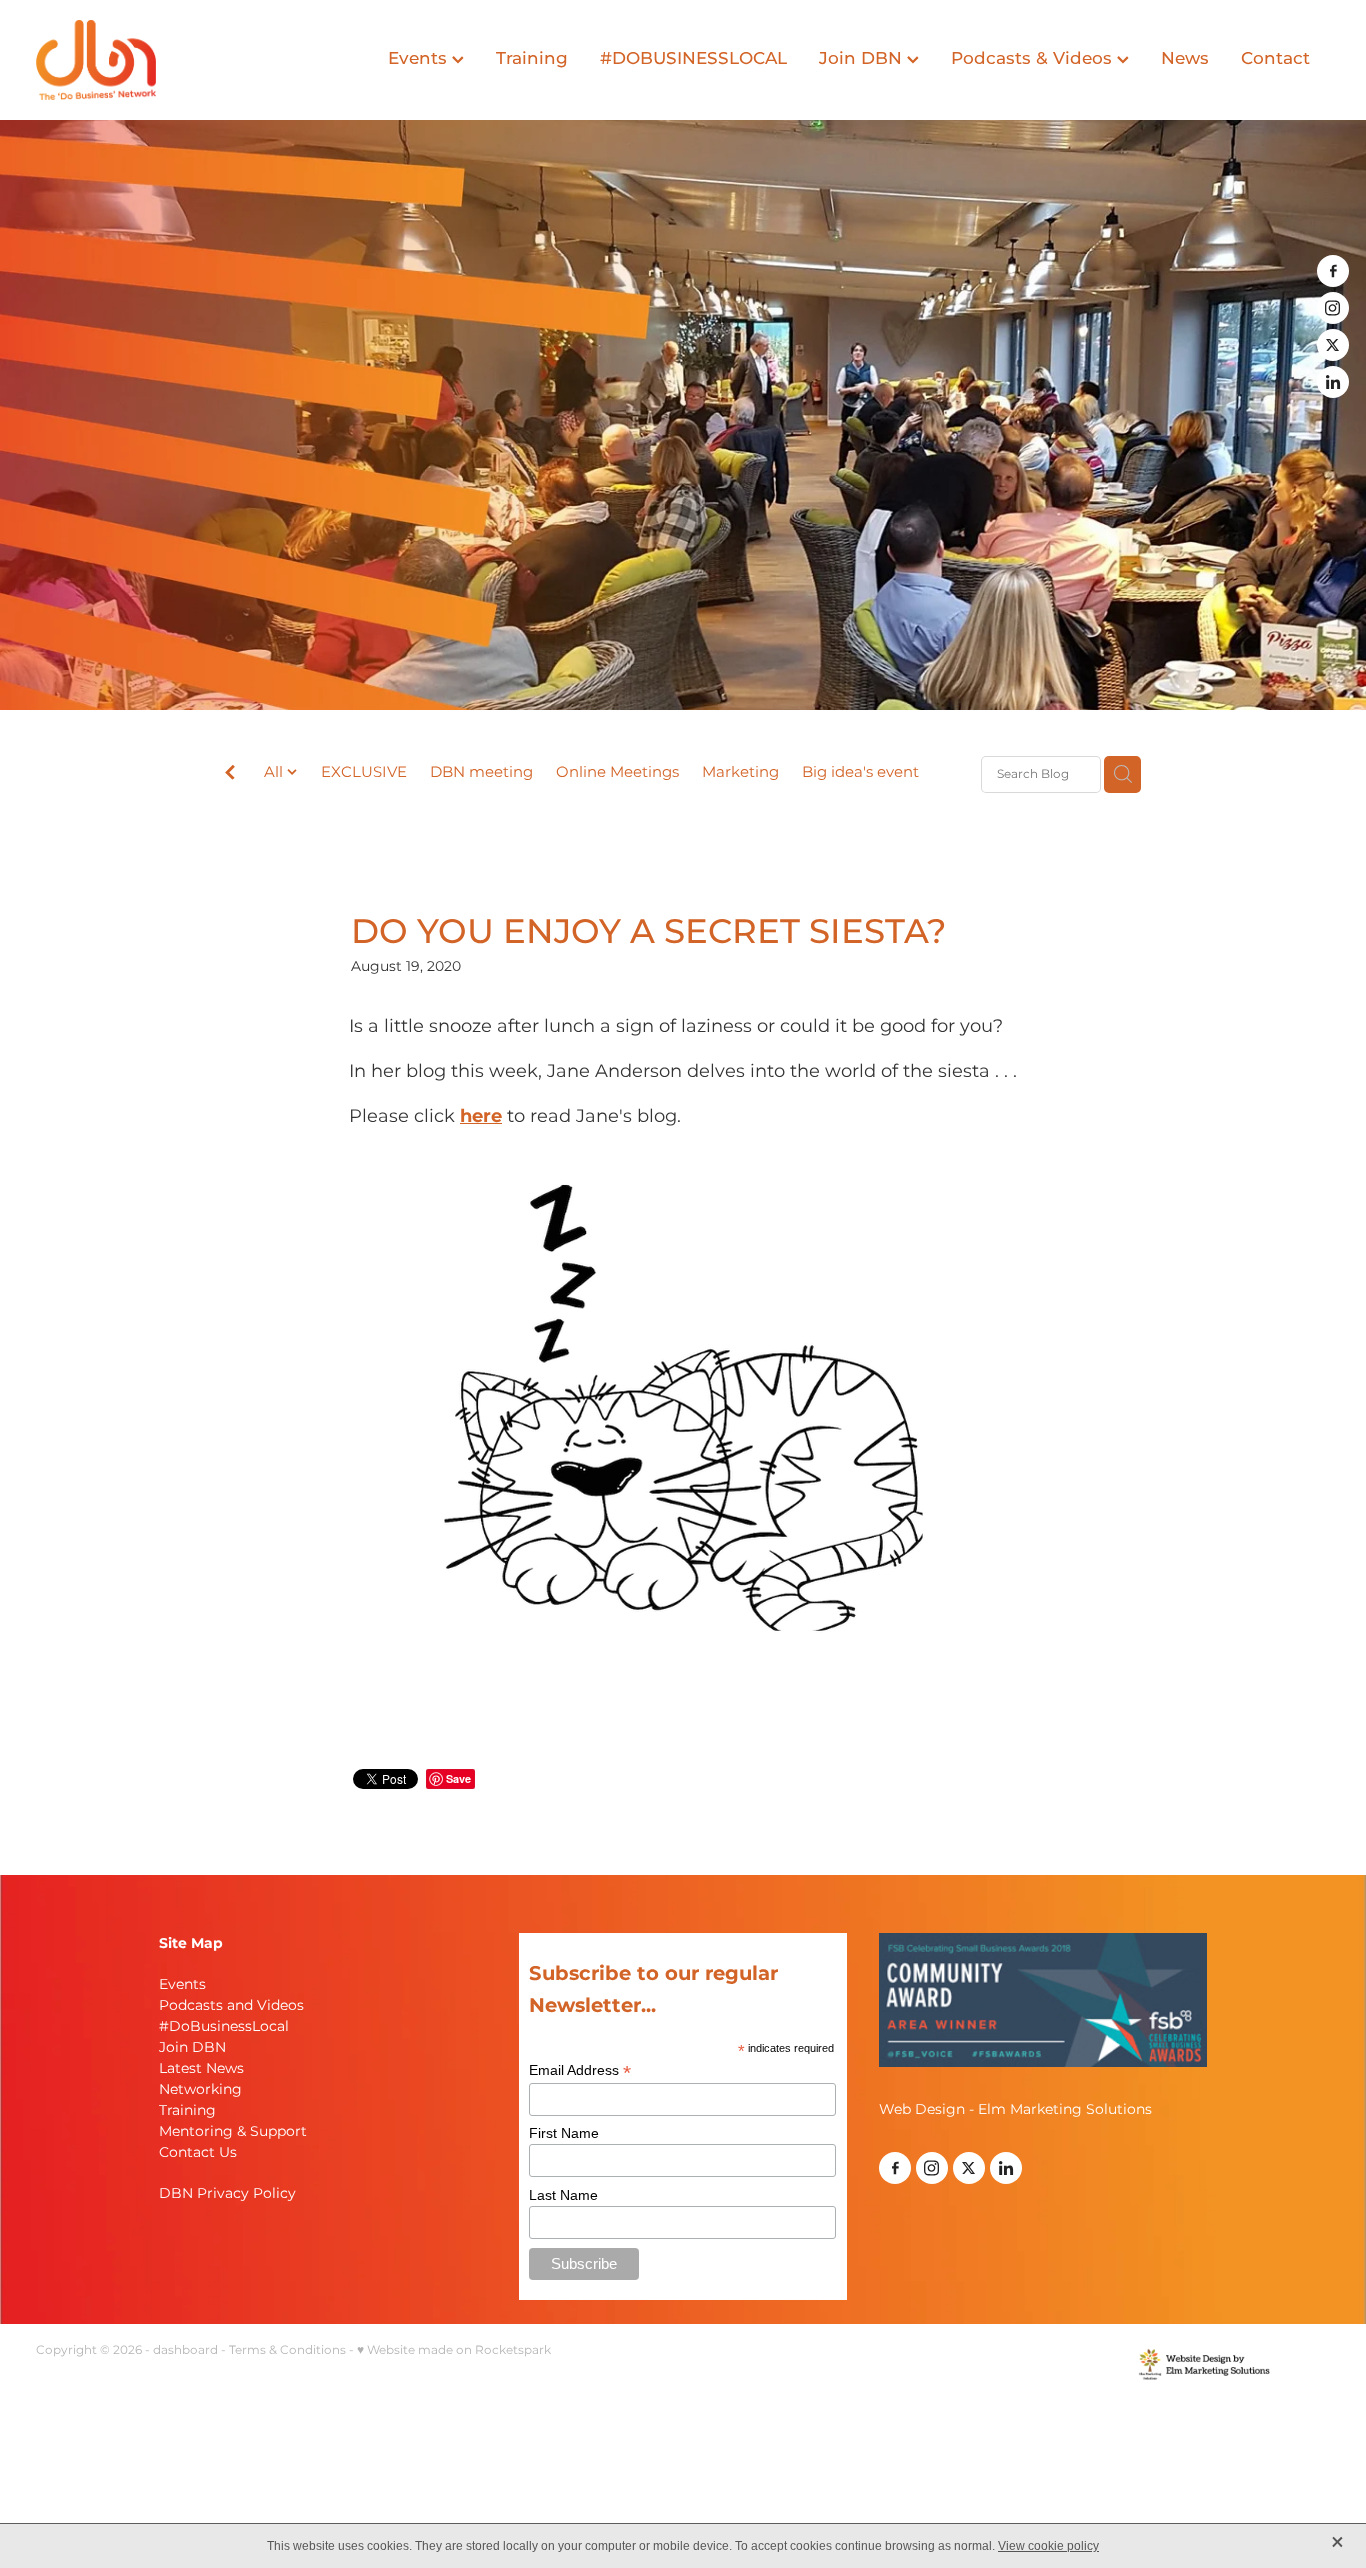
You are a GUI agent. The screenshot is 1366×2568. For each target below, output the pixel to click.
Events (420, 59)
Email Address (580, 2070)
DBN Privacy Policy (227, 2193)
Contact (1275, 59)
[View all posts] (230, 775)
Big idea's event (860, 773)
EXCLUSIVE (364, 773)
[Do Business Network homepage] (165, 60)
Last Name (563, 2195)
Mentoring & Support (233, 2131)
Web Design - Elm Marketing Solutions (1015, 2109)
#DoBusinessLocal (224, 2026)
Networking (200, 2089)
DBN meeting (481, 773)
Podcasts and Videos (231, 2005)
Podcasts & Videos (1034, 59)
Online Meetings (617, 773)
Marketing (740, 773)
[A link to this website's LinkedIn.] (1333, 382)
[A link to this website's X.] (1333, 345)
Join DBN (863, 59)
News (1185, 59)
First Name (564, 2133)
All (275, 772)
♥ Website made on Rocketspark (454, 2350)
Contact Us (198, 2152)
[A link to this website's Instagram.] (1333, 308)
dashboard (185, 2350)
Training (532, 59)
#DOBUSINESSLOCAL (693, 59)
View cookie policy (1048, 2546)
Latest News (201, 2068)
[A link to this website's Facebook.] (1333, 271)
